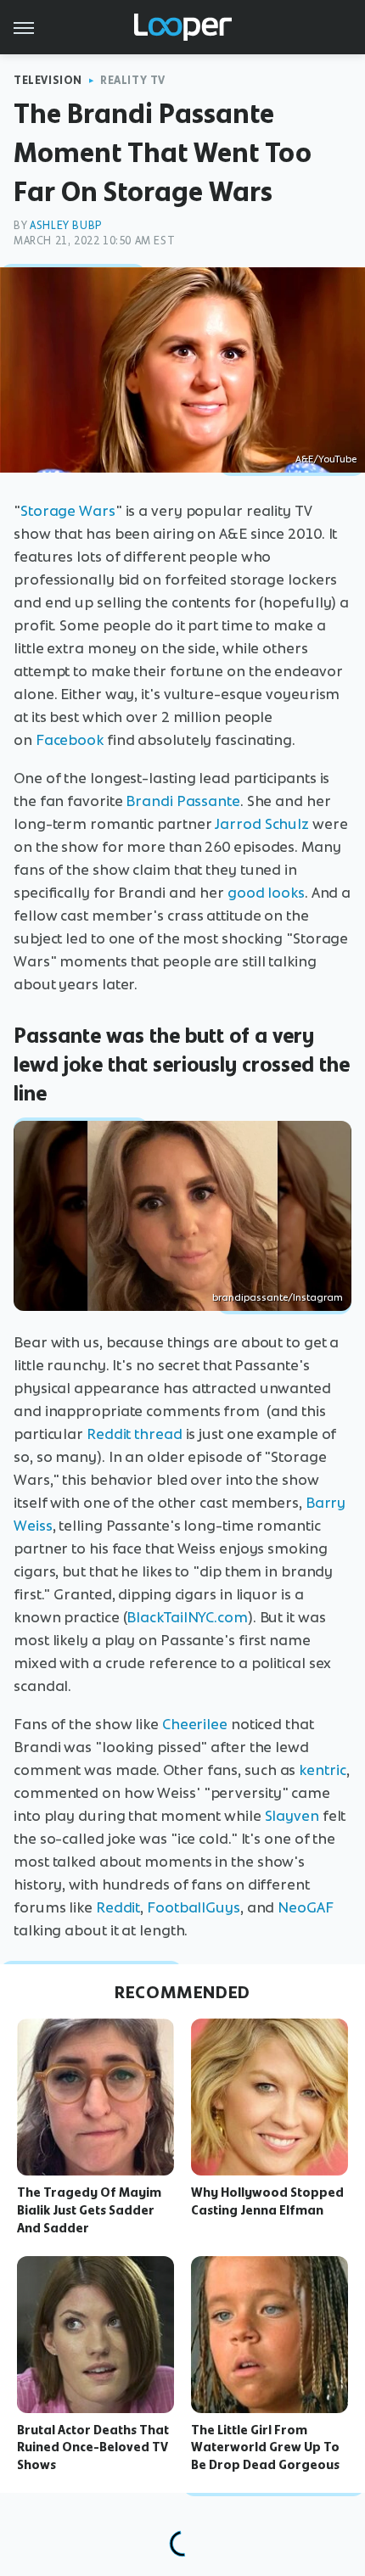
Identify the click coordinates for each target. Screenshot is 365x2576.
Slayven (292, 1816)
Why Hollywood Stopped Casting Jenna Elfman (267, 2201)
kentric (322, 1770)
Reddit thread (135, 1434)
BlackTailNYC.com (187, 1617)
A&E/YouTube (326, 459)
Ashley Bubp (66, 225)
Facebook (70, 740)
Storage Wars (68, 511)
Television (48, 80)
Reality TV (133, 80)
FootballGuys (194, 1907)
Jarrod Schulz (262, 824)
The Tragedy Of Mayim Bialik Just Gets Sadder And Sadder (89, 2210)
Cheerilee (195, 1724)
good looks (266, 893)
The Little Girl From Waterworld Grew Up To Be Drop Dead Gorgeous (265, 2448)
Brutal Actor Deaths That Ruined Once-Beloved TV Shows (93, 2448)
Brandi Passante (183, 801)
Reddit (118, 1907)
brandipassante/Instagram (278, 1297)
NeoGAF (305, 1907)
